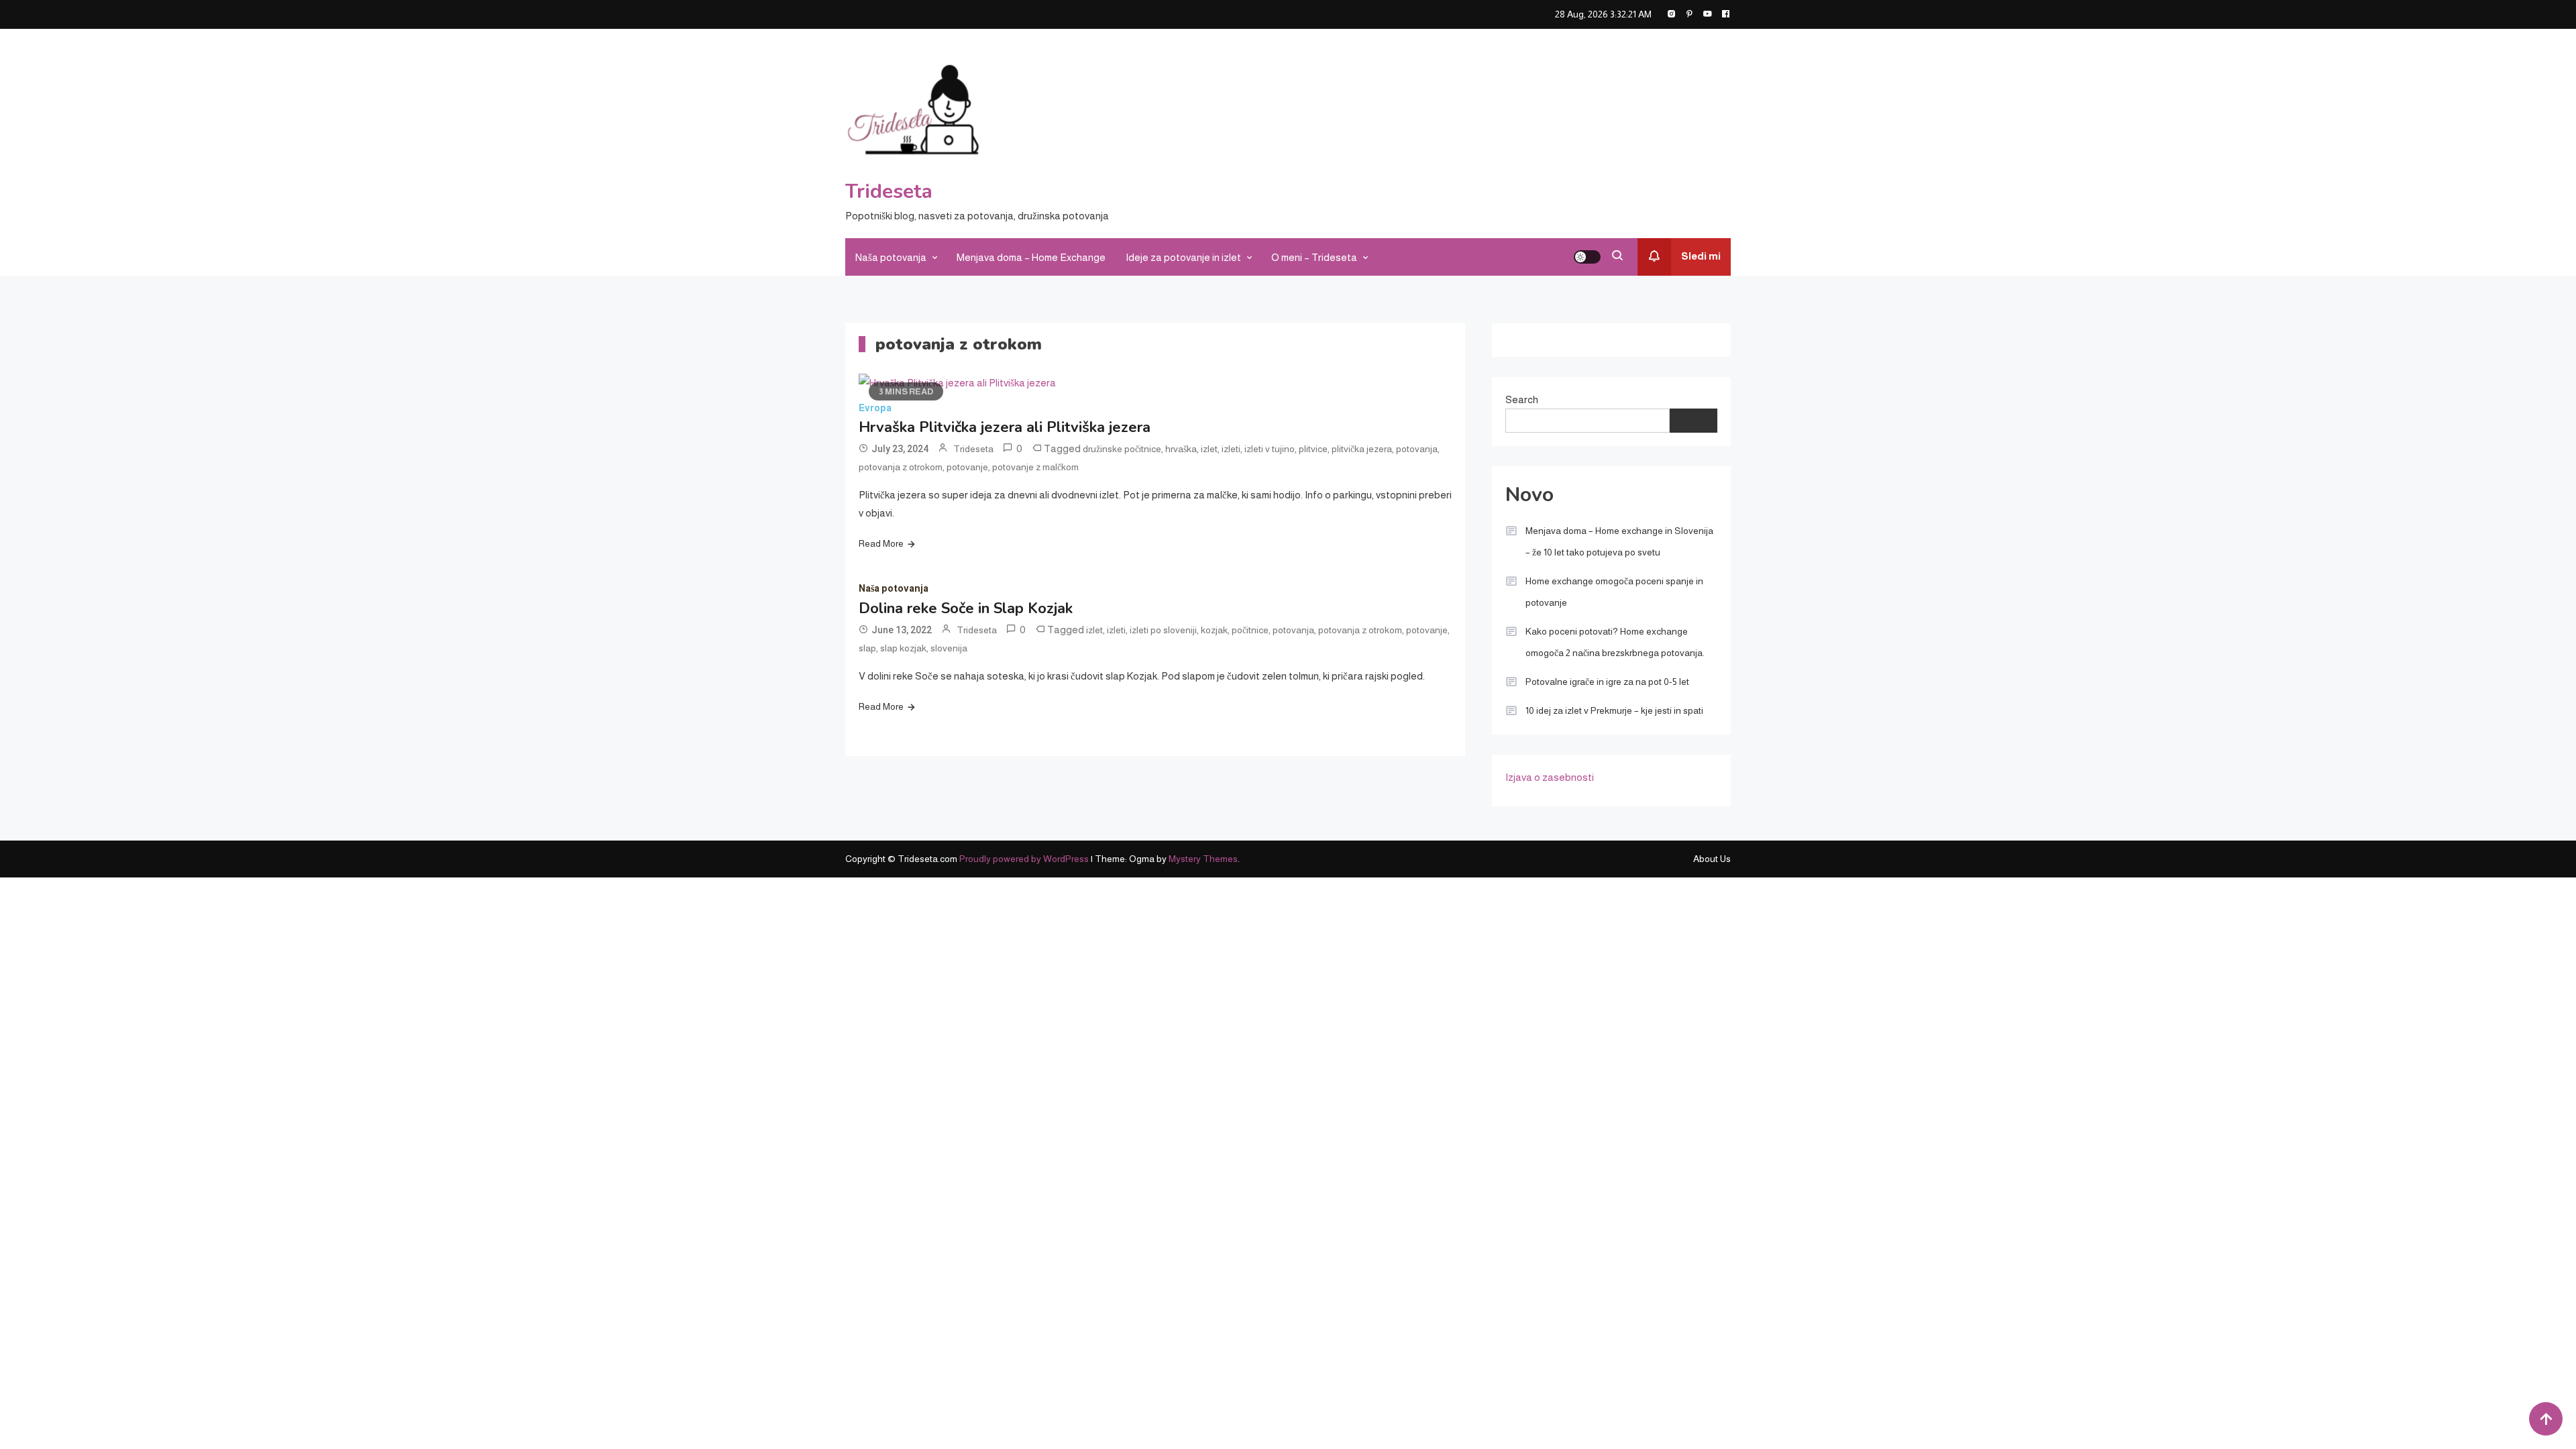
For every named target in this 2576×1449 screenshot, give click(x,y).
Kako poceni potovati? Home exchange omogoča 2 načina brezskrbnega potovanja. (1615, 642)
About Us (1712, 859)
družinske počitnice (1122, 449)
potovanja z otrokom (901, 467)
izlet (1209, 449)
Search (1522, 399)
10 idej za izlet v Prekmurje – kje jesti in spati (1614, 710)
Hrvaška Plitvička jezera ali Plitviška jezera (1005, 427)
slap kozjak (903, 648)
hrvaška (1181, 449)
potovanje (967, 467)
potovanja (1417, 449)
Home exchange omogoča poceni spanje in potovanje (1614, 592)
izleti (1231, 449)
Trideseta (889, 192)
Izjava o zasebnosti (1550, 777)
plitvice (1313, 449)
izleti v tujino (1270, 449)
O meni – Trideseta (1314, 257)
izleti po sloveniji (1163, 630)
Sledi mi (1701, 256)
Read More (881, 543)
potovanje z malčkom (1035, 467)
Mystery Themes (1203, 859)
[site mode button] (1587, 257)
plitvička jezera (1362, 449)
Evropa (875, 408)
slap (867, 648)
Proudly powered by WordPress (1025, 859)
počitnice (1250, 630)
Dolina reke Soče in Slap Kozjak (966, 608)
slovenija (949, 648)
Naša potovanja (891, 257)
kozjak (1214, 630)
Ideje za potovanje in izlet (1183, 257)
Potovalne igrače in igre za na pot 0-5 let (1607, 682)
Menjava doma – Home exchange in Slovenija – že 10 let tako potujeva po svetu (1619, 541)
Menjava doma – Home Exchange (1031, 257)
